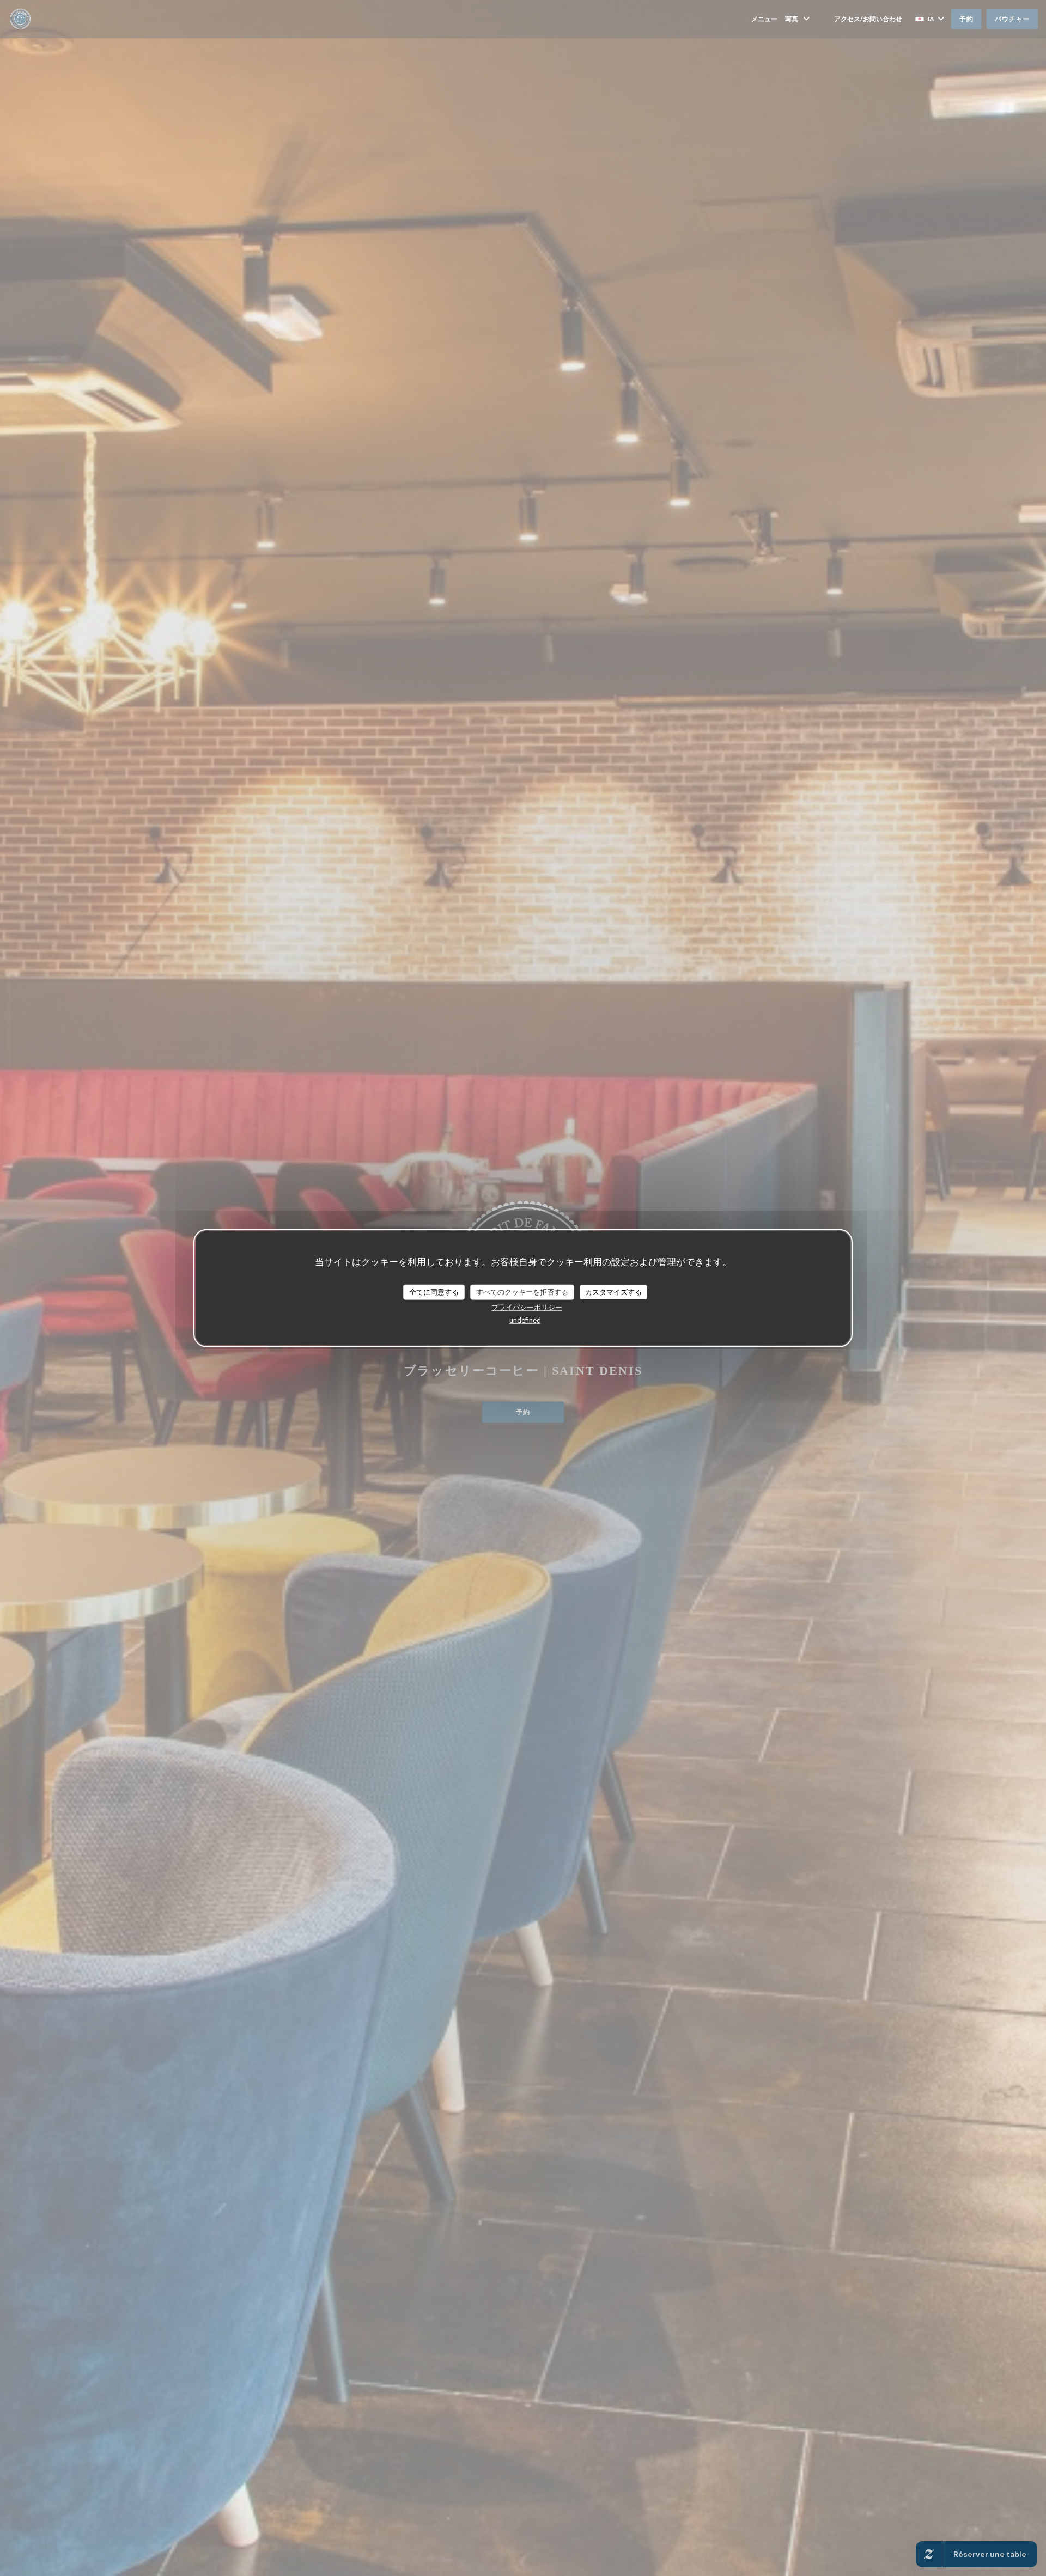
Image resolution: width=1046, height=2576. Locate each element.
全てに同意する (434, 1292)
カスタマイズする (613, 1292)
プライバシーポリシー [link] (527, 1307)
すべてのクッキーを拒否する (522, 1292)
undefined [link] (525, 1320)
